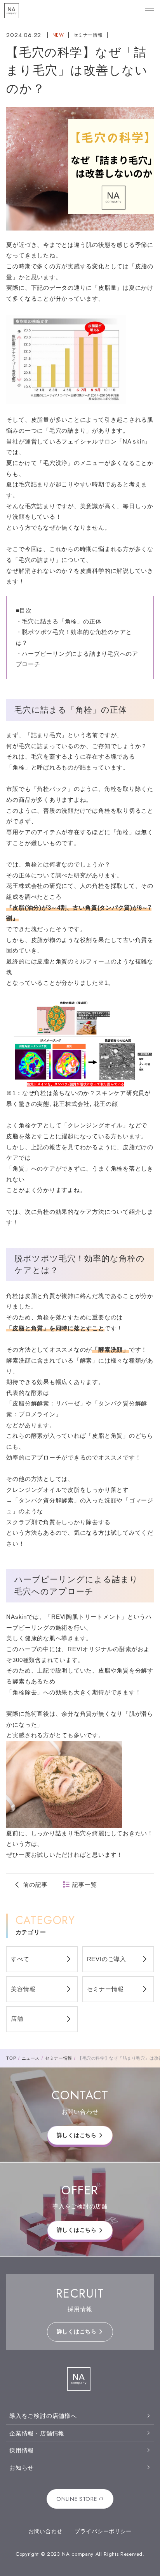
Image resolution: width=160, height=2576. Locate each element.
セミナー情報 (88, 35)
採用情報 (22, 2450)
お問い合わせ (45, 2531)
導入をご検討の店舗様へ (43, 2416)
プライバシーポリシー (103, 2531)
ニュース (31, 2058)
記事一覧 (84, 1885)
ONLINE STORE (77, 2499)
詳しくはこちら (77, 2135)
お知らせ (22, 2468)
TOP (11, 2058)
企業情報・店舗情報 (37, 2433)
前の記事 (35, 1885)
